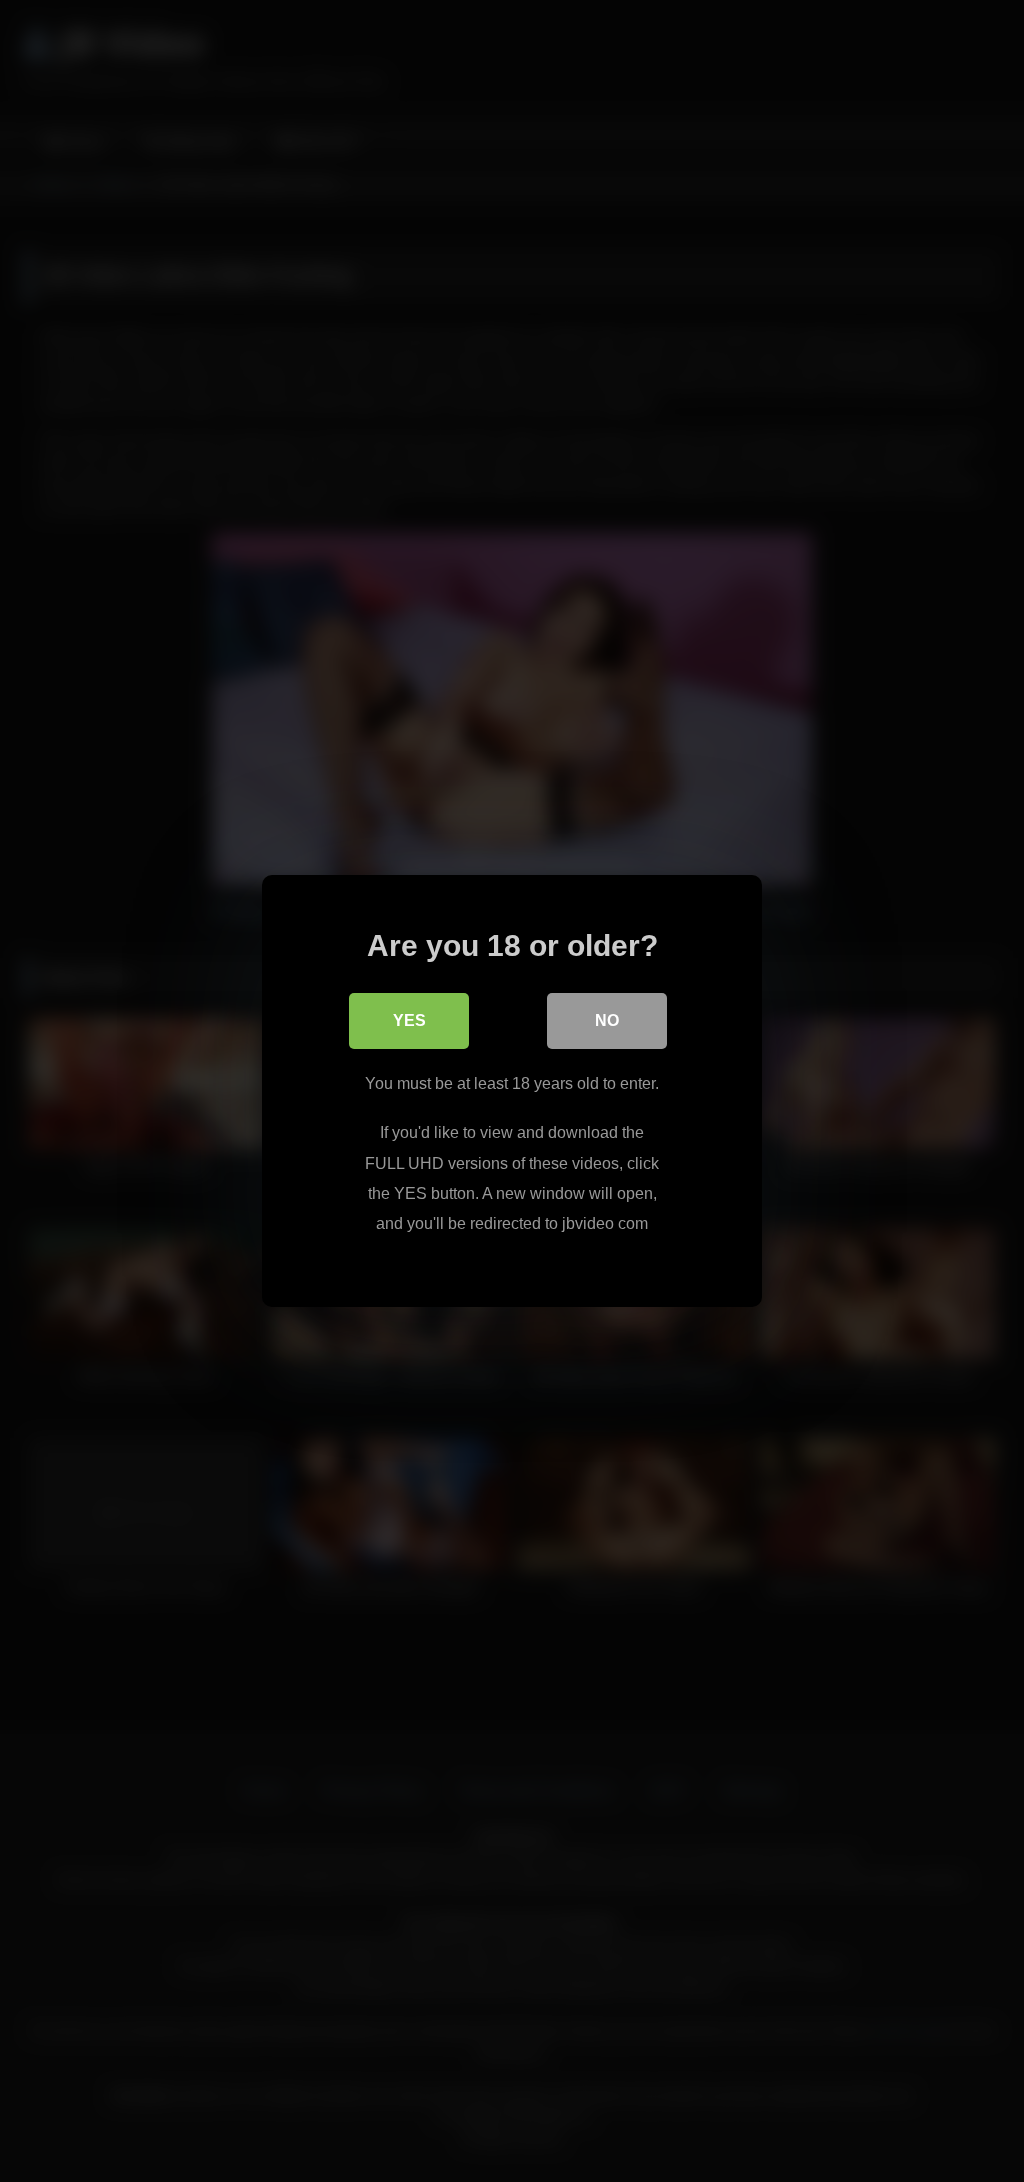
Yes (409, 1020)
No (607, 1020)
